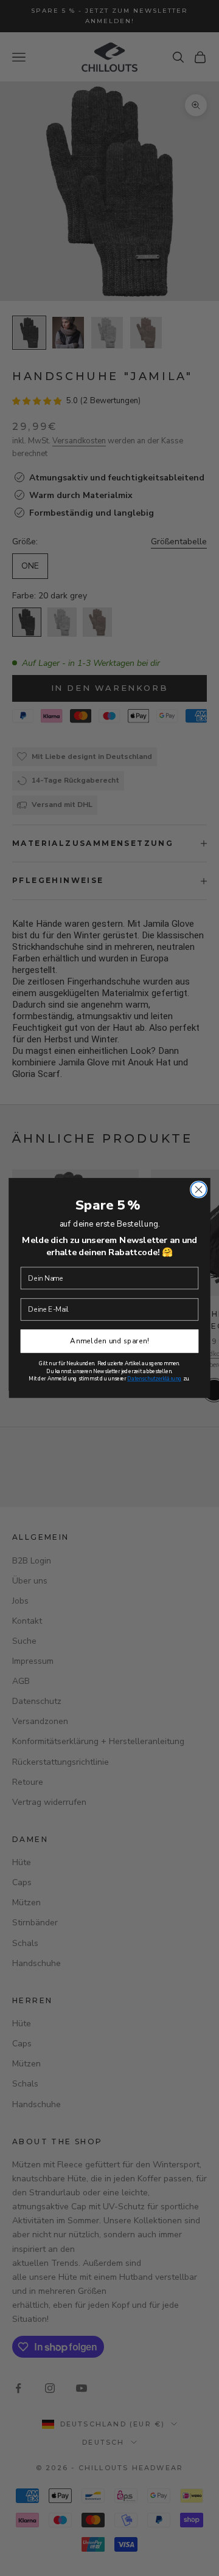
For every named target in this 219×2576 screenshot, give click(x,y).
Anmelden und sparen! (109, 1341)
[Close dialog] (199, 1189)
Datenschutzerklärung (155, 1379)
